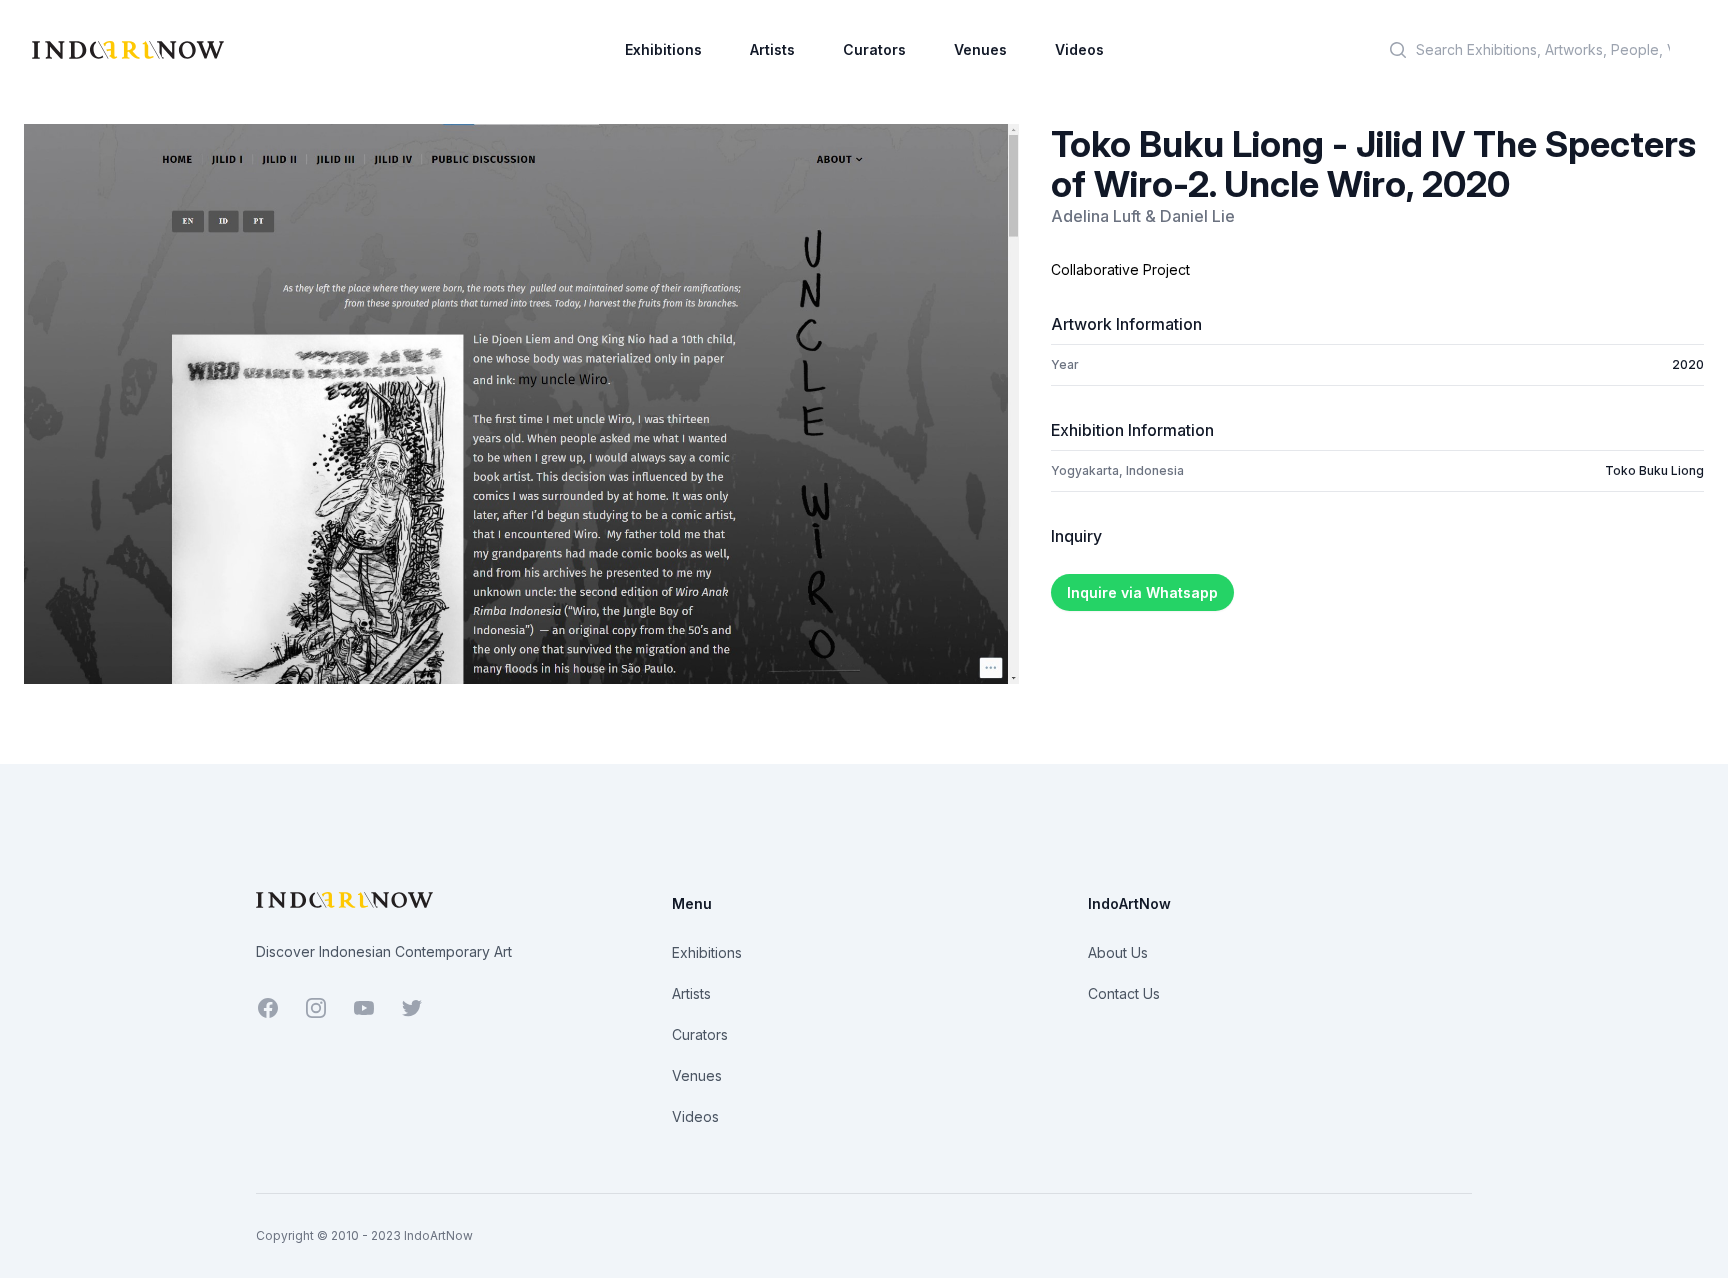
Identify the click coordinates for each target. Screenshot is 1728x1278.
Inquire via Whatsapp (1142, 592)
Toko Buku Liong (1654, 470)
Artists (772, 49)
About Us (1118, 952)
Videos (1079, 49)
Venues (980, 49)
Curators (874, 49)
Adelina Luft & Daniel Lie (1143, 216)
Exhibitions (663, 49)
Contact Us (1124, 993)
